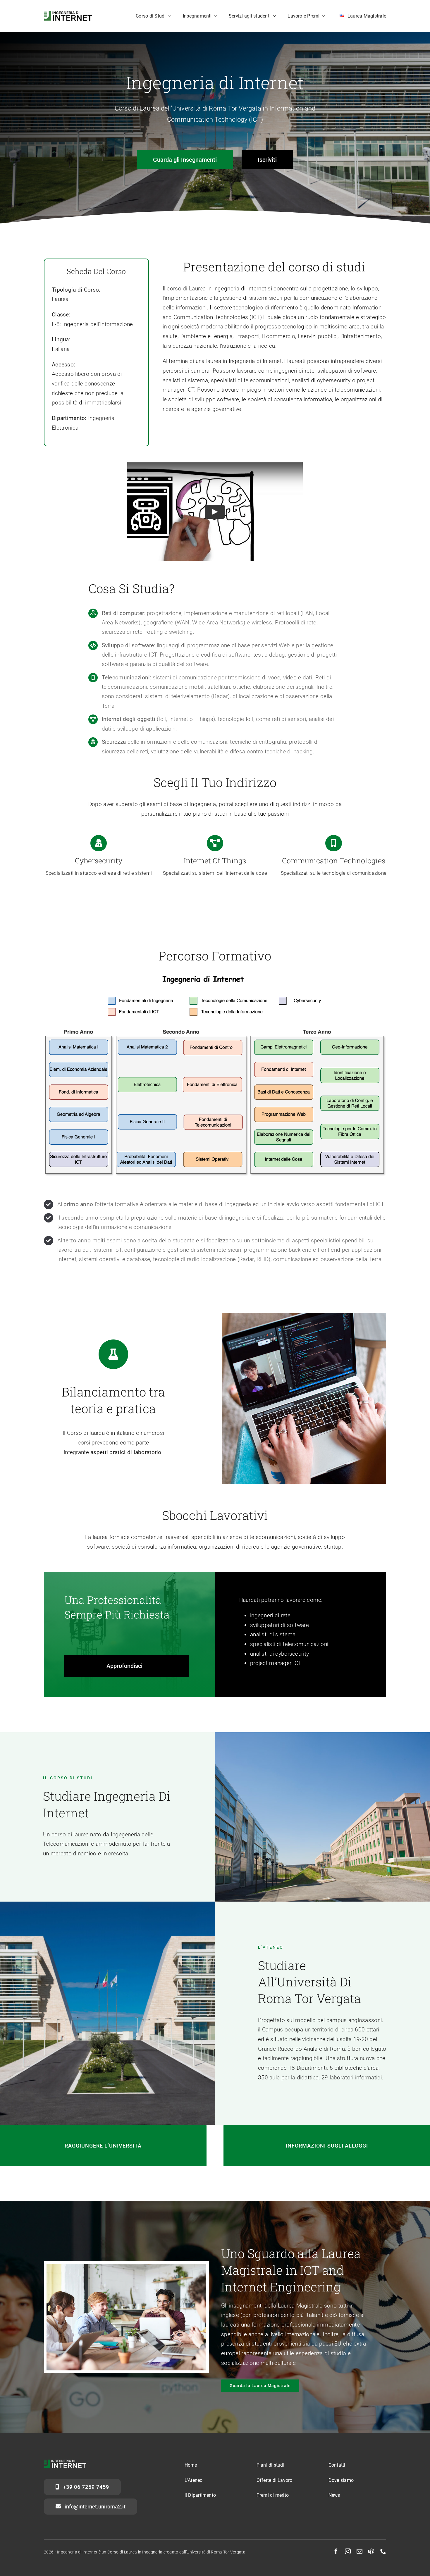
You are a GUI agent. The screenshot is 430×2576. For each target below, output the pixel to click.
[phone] (383, 2551)
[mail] (360, 2551)
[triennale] (215, 976)
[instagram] (348, 2551)
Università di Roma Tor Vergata (216, 2552)
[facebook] (336, 2551)
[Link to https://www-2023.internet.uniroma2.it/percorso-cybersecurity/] (99, 843)
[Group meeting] (126, 2267)
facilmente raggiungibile (293, 2058)
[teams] (371, 2551)
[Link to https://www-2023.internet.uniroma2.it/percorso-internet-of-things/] (215, 843)
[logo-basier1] (68, 14)
